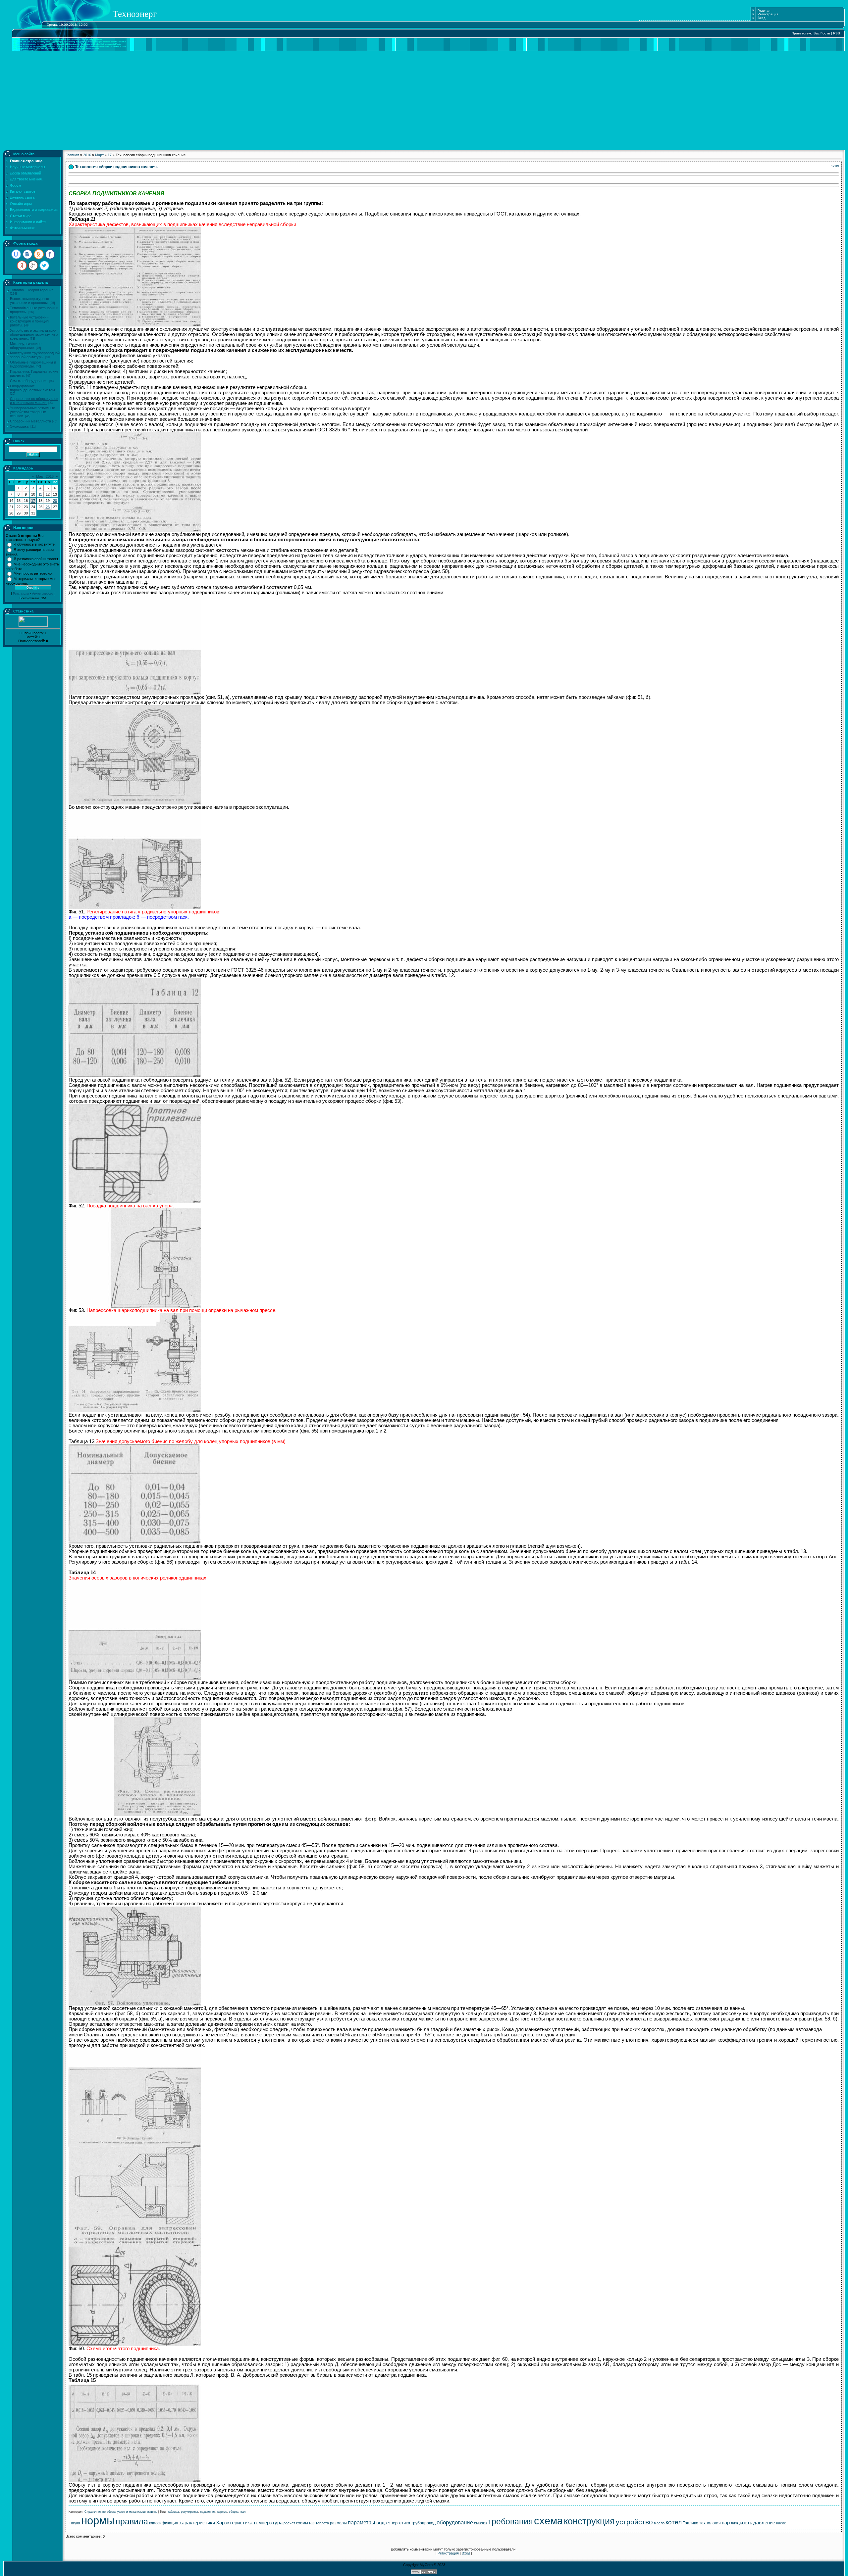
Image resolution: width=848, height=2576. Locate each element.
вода (382, 2523)
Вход (762, 18)
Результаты (21, 594)
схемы (302, 2523)
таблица (173, 2512)
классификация (164, 2523)
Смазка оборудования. (29, 381)
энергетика (399, 2523)
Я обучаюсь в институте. (35, 544)
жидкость (742, 2523)
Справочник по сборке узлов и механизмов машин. (34, 401)
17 (33, 501)
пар (726, 2523)
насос (781, 2523)
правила (132, 2521)
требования (510, 2521)
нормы (98, 2521)
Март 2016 (45, 476)
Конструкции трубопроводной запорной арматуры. (35, 355)
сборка (234, 2512)
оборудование (455, 2522)
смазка (480, 2523)
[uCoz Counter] (33, 625)
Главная (764, 10)
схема (548, 2521)
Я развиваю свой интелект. (36, 559)
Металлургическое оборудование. (26, 346)
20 (55, 501)
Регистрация (768, 14)
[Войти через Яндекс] (22, 266)
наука (75, 2523)
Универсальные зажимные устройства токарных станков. (32, 412)
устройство (634, 2522)
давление (764, 2523)
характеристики (197, 2523)
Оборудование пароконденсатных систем (32, 388)
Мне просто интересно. (33, 573)
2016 (87, 155)
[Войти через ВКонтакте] (27, 254)
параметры (362, 2523)
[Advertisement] (424, 101)
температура (268, 2523)
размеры (338, 2523)
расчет (289, 2523)
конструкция (589, 2521)
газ (312, 2523)
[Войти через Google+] (33, 266)
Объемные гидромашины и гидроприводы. (33, 364)
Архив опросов (43, 594)
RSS (837, 33)
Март (99, 155)
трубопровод (423, 2523)
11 (40, 494)
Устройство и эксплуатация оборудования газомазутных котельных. (34, 334)
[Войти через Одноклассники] (39, 254)
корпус (222, 2512)
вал (243, 2512)
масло (659, 2523)
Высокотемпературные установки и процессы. (29, 301)
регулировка (189, 2512)
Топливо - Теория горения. (32, 290)
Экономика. (20, 426)
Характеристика (234, 2523)
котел (674, 2522)
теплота (322, 2523)
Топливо (690, 2523)
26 (48, 507)
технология (710, 2523)
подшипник (208, 2512)
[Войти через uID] (16, 254)
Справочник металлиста (30, 421)
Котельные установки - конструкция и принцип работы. (29, 321)
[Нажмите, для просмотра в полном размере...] (135, 325)
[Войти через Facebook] (50, 254)
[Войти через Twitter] (44, 266)
